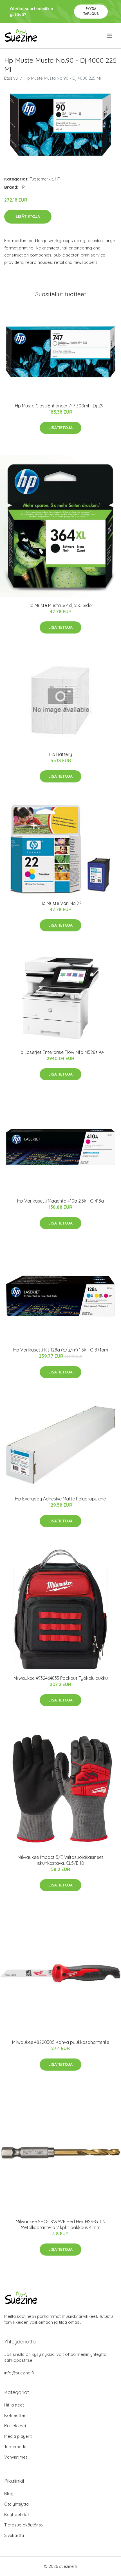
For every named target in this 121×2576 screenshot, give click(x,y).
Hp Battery (61, 754)
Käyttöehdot (17, 2514)
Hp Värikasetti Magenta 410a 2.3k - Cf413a (60, 1201)
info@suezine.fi (19, 2373)
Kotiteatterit (16, 2415)
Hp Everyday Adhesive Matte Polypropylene (60, 1499)
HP (58, 179)
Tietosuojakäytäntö (23, 2525)
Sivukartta (14, 2535)
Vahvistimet (16, 2457)
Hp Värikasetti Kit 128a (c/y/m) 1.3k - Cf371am (61, 1350)
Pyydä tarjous (91, 11)
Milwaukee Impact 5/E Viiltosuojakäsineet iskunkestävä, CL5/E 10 (60, 1860)
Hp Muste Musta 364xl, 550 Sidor (60, 605)
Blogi (9, 2494)
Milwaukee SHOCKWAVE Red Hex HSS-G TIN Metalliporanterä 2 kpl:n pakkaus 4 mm (61, 2224)
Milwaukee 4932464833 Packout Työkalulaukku (61, 1678)
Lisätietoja (28, 217)
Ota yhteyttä (16, 2504)
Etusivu (11, 78)
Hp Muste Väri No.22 (61, 903)
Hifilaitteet (14, 2405)
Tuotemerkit (41, 179)
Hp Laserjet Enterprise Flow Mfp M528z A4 (61, 1052)
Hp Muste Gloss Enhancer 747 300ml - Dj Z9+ (60, 406)
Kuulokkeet (15, 2426)
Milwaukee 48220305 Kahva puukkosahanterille (61, 2042)
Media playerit (18, 2436)
